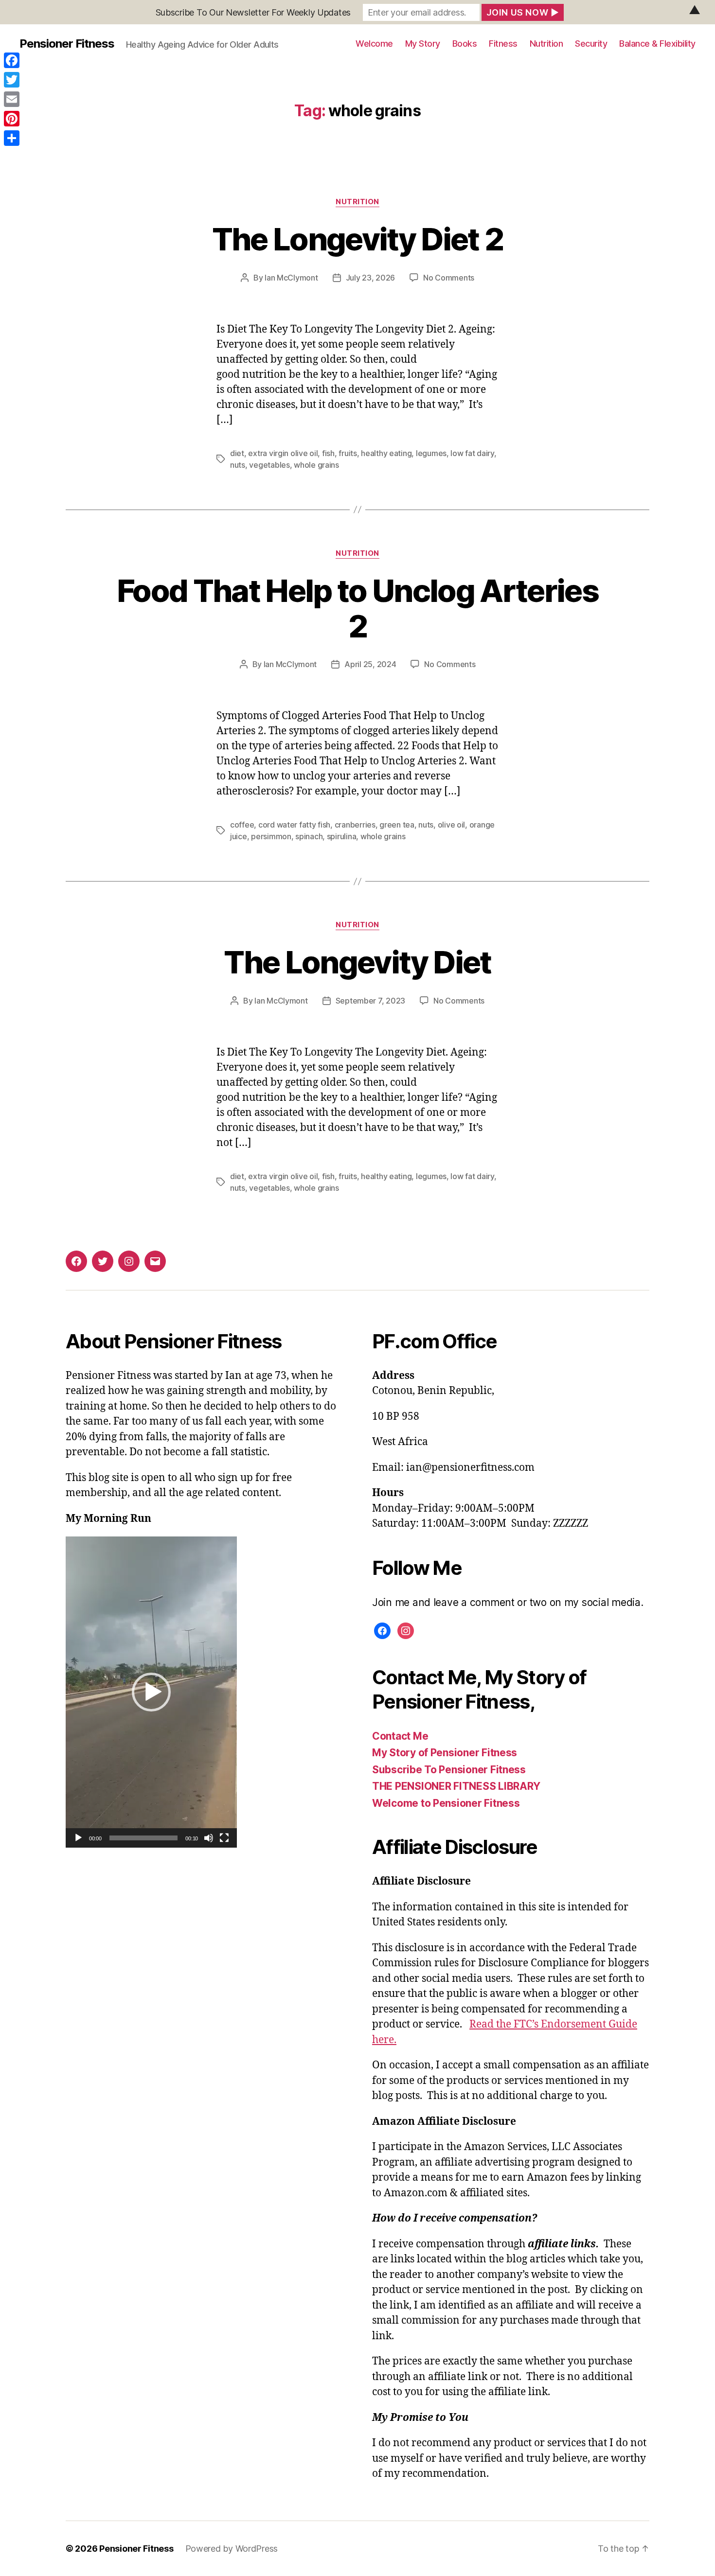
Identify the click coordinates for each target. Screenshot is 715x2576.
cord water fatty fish (294, 825)
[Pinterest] (12, 119)
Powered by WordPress (232, 2549)
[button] (151, 1692)
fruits (348, 453)
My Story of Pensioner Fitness (445, 1753)
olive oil (452, 825)
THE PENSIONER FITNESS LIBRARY (456, 1786)
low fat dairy (472, 453)
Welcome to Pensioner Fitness (446, 1803)
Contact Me (400, 1736)
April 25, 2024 (370, 664)
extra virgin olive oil (283, 453)
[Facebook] (12, 60)
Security (591, 44)
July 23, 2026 (371, 278)
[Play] (78, 1838)
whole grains (316, 465)
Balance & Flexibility (657, 44)
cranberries (355, 825)
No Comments (449, 278)
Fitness (503, 44)
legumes (431, 453)
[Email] (12, 99)
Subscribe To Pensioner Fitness (449, 1770)
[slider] (144, 1838)
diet (237, 453)
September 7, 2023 (370, 1001)
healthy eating (386, 453)
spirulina (342, 836)
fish (328, 453)
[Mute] (209, 1838)
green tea (397, 825)
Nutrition (546, 44)
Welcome (374, 44)
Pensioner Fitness (67, 44)
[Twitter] (12, 80)
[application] (151, 1692)
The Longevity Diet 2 (358, 239)
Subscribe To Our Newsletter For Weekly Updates (253, 12)
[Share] (12, 138)
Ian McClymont (291, 278)
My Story (423, 44)
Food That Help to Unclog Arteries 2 (357, 608)
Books (465, 44)
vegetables (269, 465)
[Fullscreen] (224, 1838)
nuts (238, 465)
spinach (309, 836)
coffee (242, 825)
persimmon (271, 836)
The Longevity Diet (357, 962)
